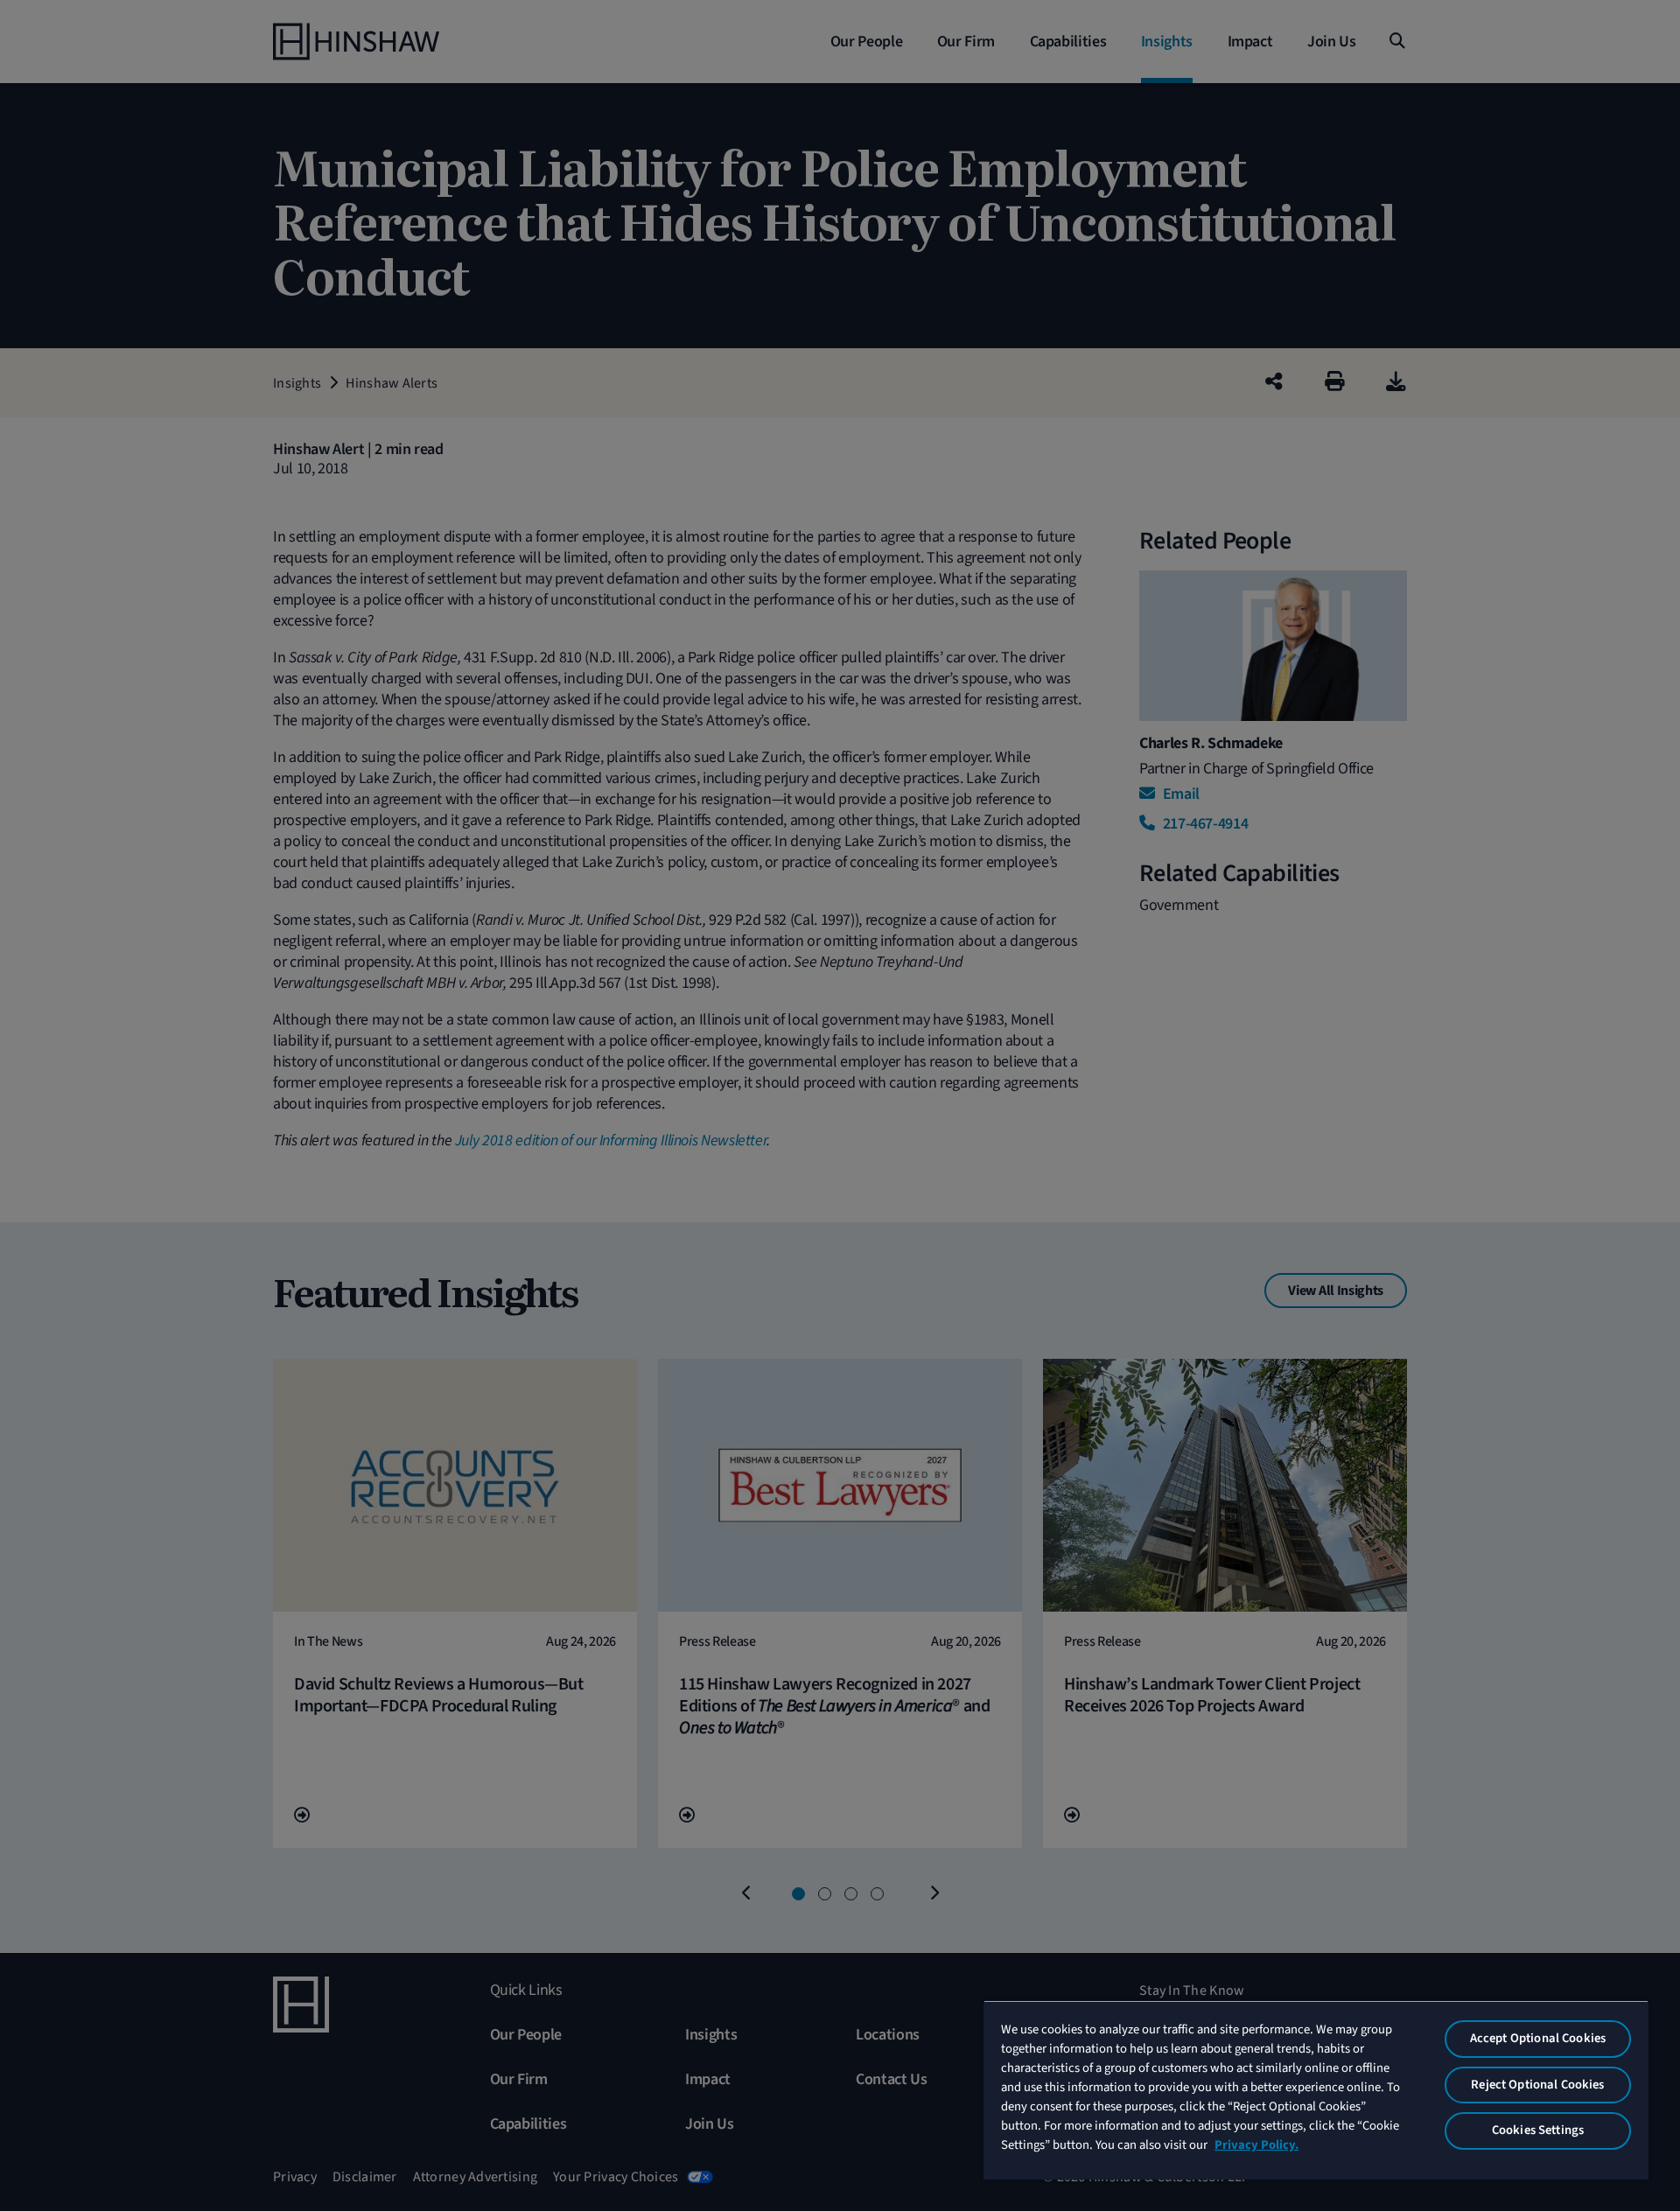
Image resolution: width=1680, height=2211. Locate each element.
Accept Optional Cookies (1538, 2038)
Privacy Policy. (1256, 2145)
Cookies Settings (1538, 2130)
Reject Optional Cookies (1537, 2085)
